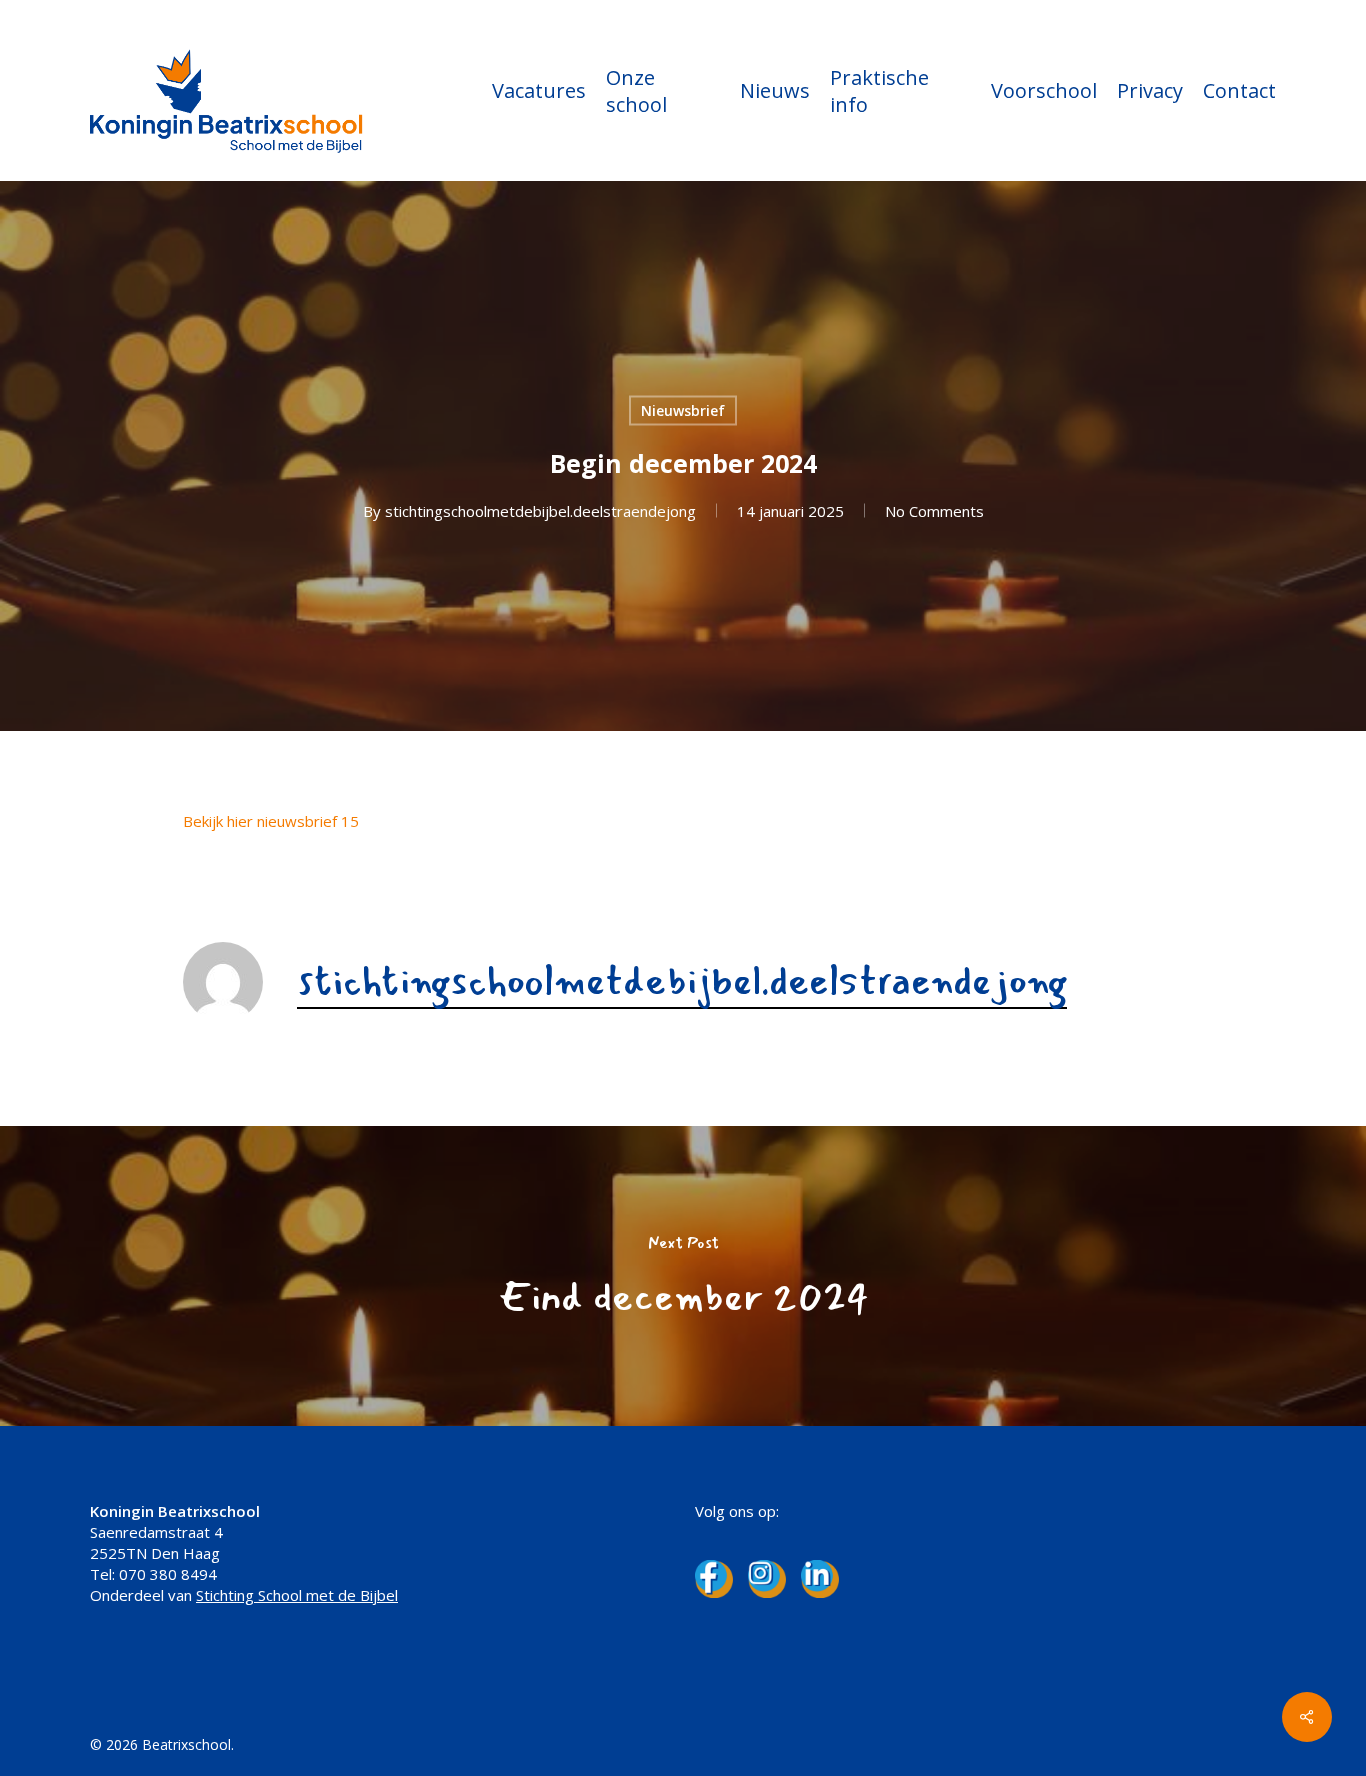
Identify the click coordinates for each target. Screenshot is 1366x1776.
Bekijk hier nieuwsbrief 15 (271, 821)
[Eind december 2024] (683, 1276)
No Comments (934, 511)
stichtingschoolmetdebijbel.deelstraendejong (540, 511)
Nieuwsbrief (683, 410)
